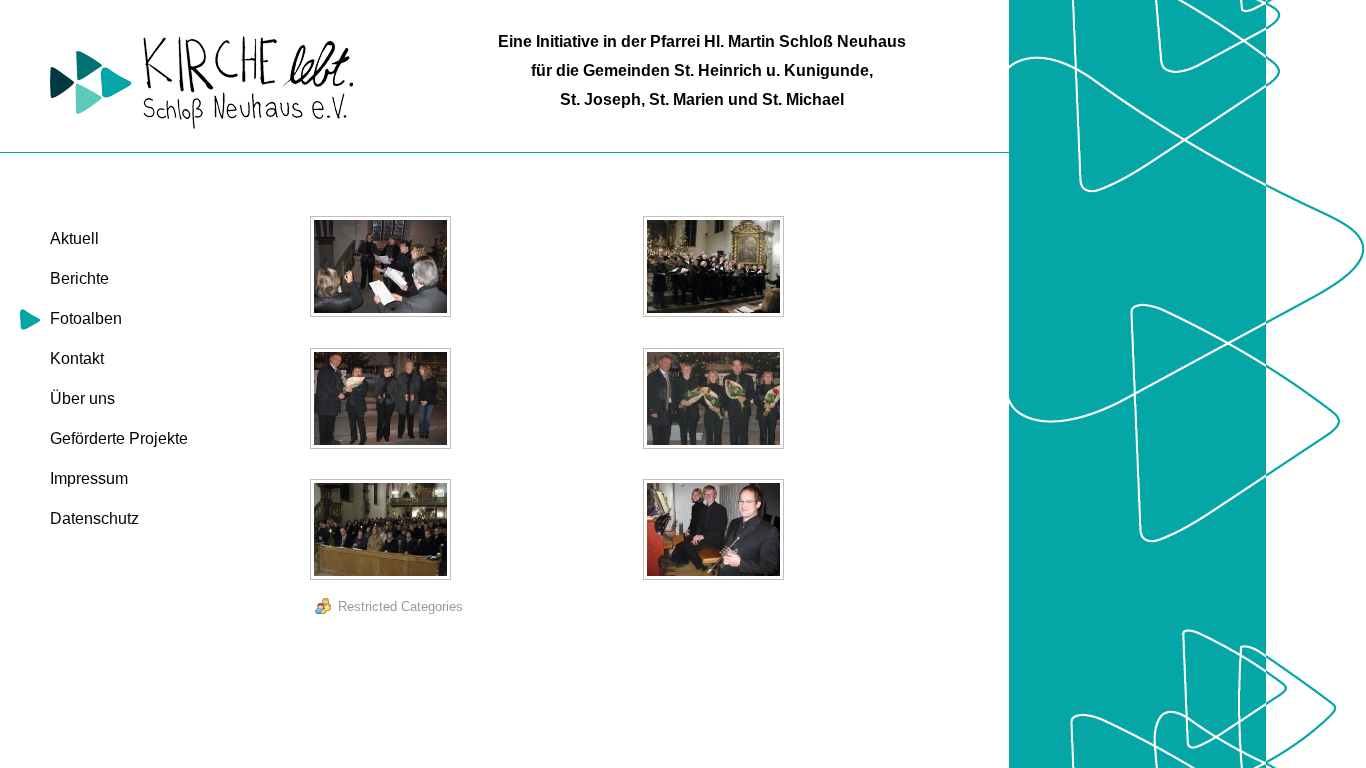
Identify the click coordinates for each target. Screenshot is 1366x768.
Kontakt (77, 358)
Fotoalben (86, 318)
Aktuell (74, 238)
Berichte (79, 278)
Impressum (89, 478)
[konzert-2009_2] (716, 269)
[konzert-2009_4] (716, 401)
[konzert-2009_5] (383, 532)
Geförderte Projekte (119, 438)
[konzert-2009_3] (383, 401)
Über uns (82, 398)
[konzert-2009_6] (716, 532)
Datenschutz (94, 518)
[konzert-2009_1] (383, 269)
